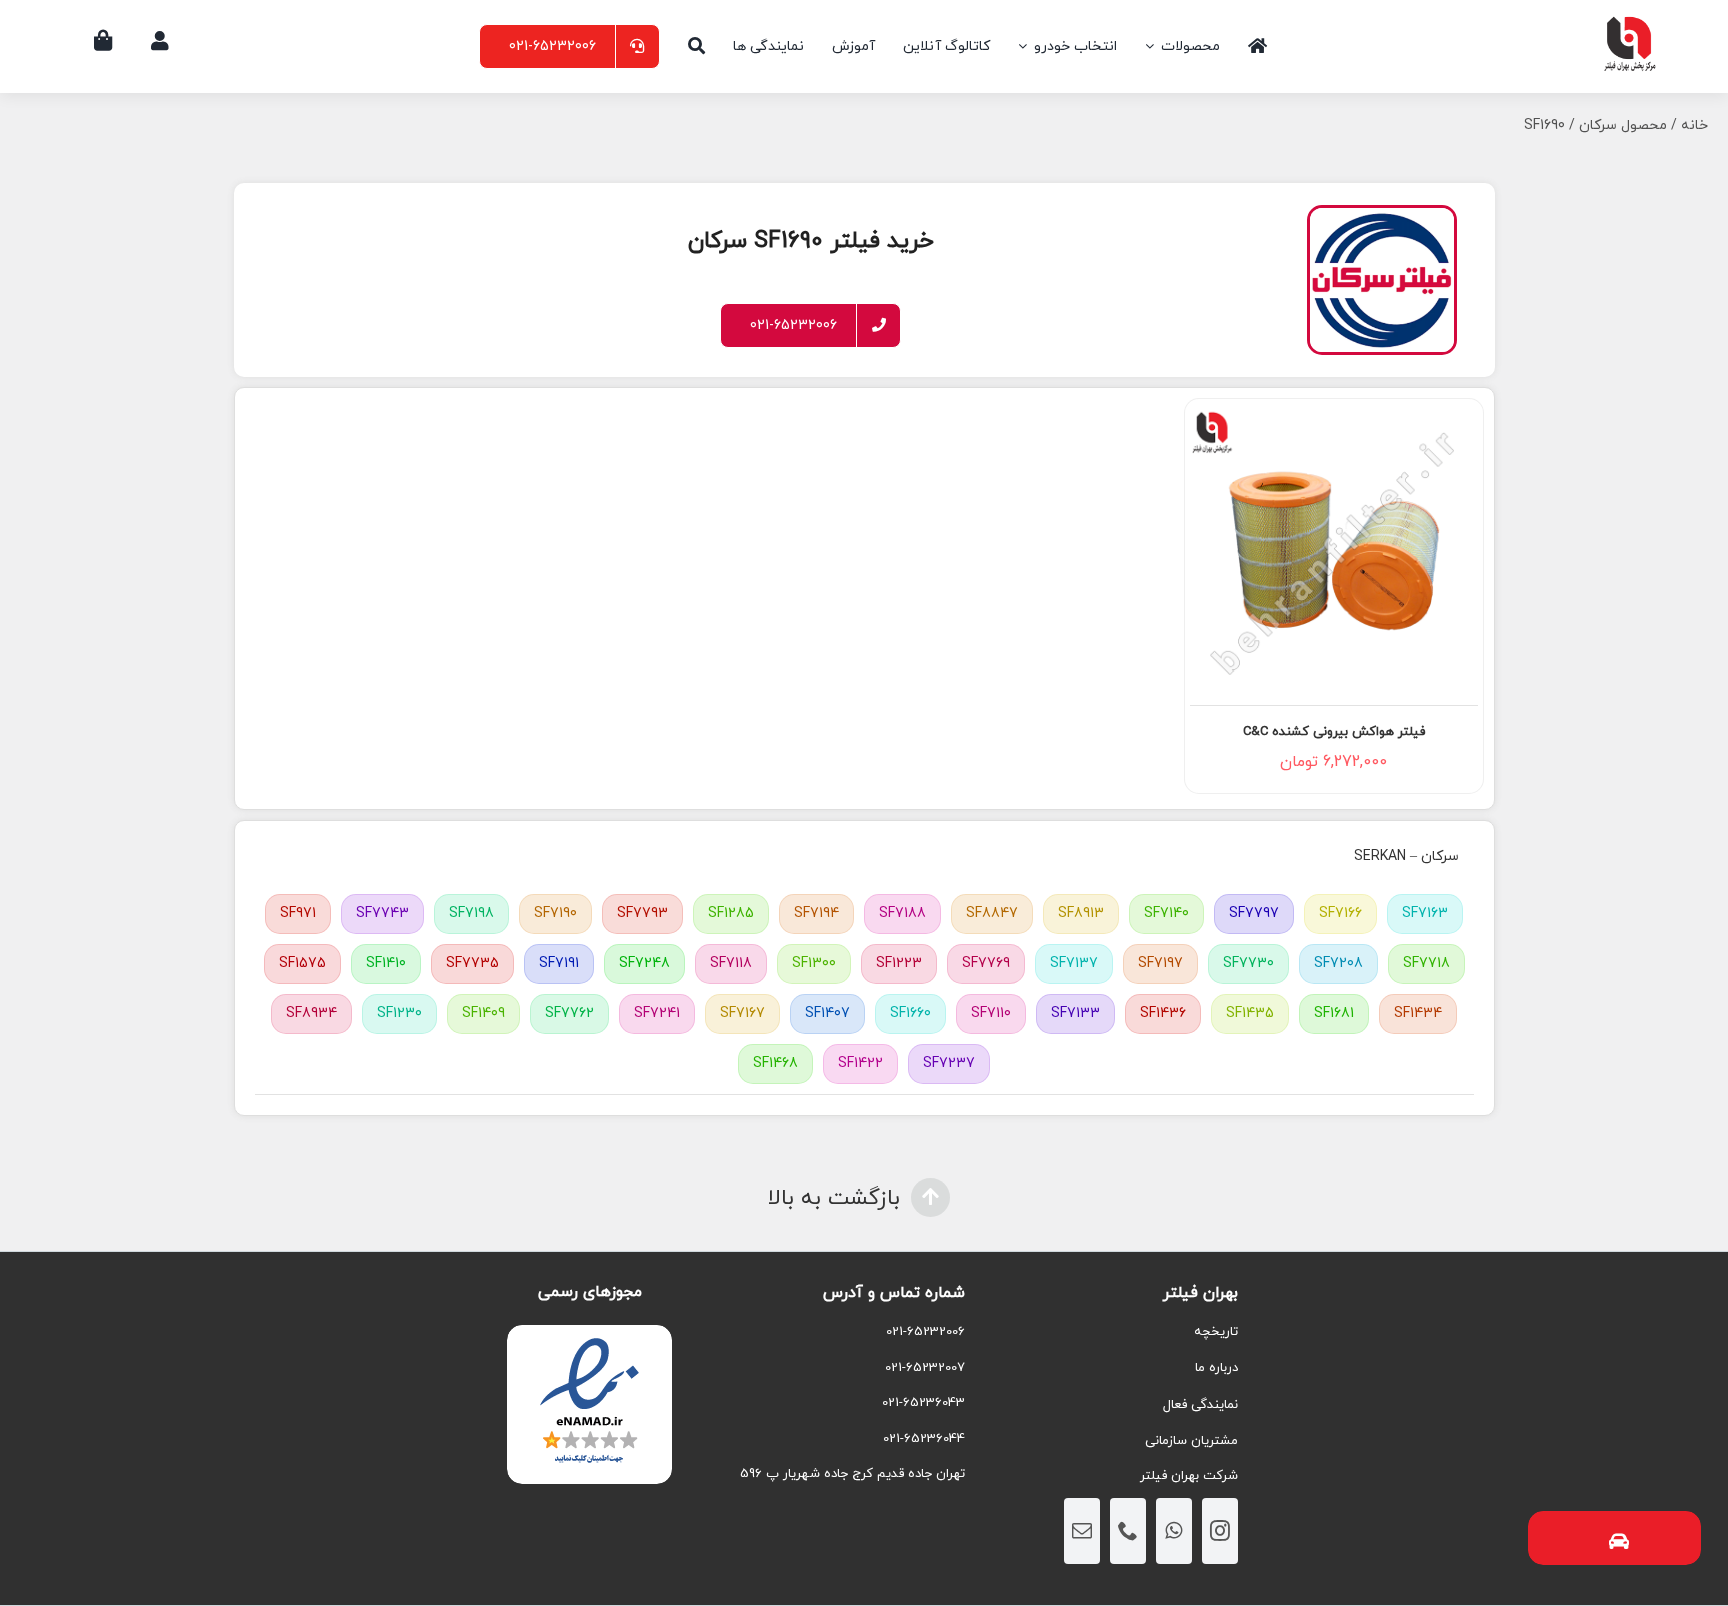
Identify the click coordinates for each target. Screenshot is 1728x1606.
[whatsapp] (1174, 1531)
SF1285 (731, 913)
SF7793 (642, 913)
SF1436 (1163, 1013)
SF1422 (860, 1063)
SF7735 (472, 963)
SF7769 (986, 963)
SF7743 (382, 913)
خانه (1694, 125)
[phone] (1128, 1531)
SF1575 (302, 963)
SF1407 (827, 1013)
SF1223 (899, 963)
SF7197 (1160, 963)
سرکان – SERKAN (1406, 856)
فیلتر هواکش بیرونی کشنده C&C (1334, 732)
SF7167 (742, 1013)
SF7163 (1425, 913)
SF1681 (1334, 1013)
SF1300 (814, 963)
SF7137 (1074, 963)
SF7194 (816, 913)
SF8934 (311, 1013)
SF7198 (471, 913)
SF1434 (1418, 1013)
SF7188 (902, 913)
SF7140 (1166, 913)
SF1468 (775, 1063)
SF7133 (1075, 1013)
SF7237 (949, 1063)
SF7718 (1426, 963)
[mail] (1082, 1531)
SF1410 (386, 963)
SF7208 (1338, 963)
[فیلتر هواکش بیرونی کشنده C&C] (1334, 551)
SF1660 (910, 1013)
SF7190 (555, 913)
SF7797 (1254, 913)
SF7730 (1248, 963)
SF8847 (992, 913)
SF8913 (1081, 913)
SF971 (298, 913)
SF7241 (657, 1013)
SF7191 (559, 963)
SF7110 (991, 1013)
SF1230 (399, 1013)
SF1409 (483, 1013)
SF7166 (1340, 913)
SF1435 (1250, 1013)
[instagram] (1220, 1531)
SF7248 (644, 963)
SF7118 (731, 963)
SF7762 (569, 1013)
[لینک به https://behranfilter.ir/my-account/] (160, 41)
